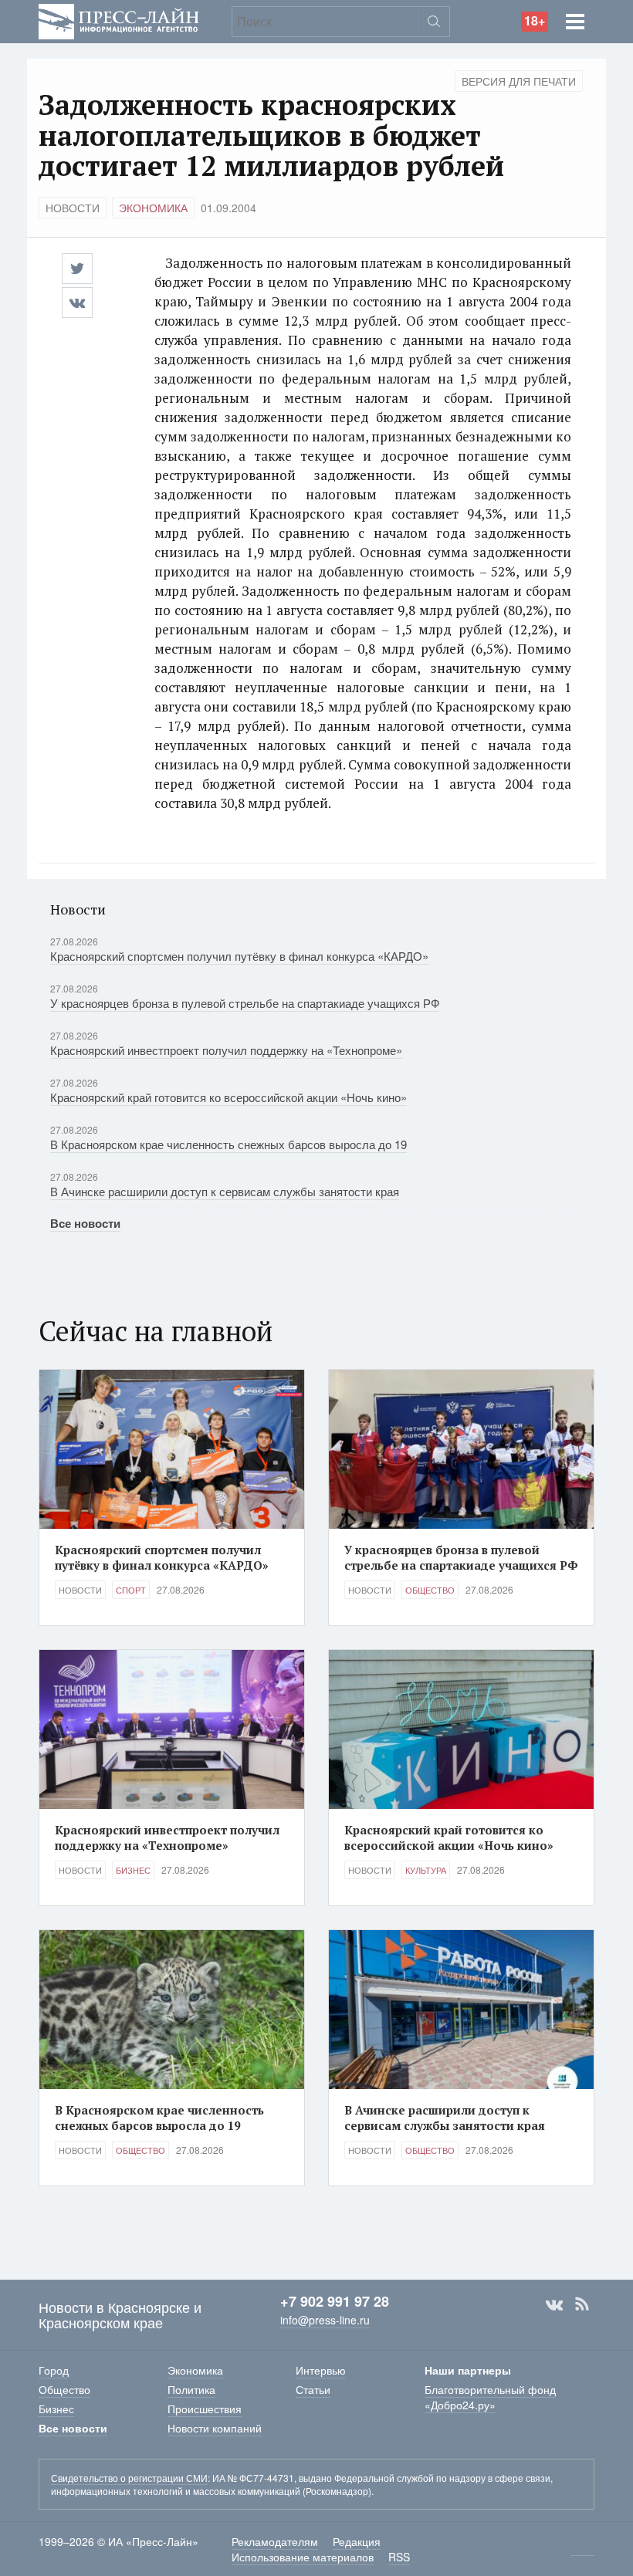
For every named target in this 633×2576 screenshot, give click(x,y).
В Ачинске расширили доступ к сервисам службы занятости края (225, 1191)
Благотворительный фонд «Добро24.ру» (490, 2397)
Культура (426, 1870)
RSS (582, 2304)
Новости (73, 208)
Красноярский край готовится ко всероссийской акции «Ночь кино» (228, 1097)
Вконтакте (554, 2304)
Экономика (153, 208)
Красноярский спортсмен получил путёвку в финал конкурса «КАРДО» (239, 956)
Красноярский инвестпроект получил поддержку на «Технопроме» (226, 1050)
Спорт (131, 1590)
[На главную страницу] (119, 20)
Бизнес (133, 1870)
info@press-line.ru (325, 2320)
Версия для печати (519, 81)
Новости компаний (215, 2428)
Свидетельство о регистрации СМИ (129, 2478)
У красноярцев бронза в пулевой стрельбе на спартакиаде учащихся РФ (245, 1003)
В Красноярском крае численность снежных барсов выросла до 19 (228, 1144)
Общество (430, 1590)
